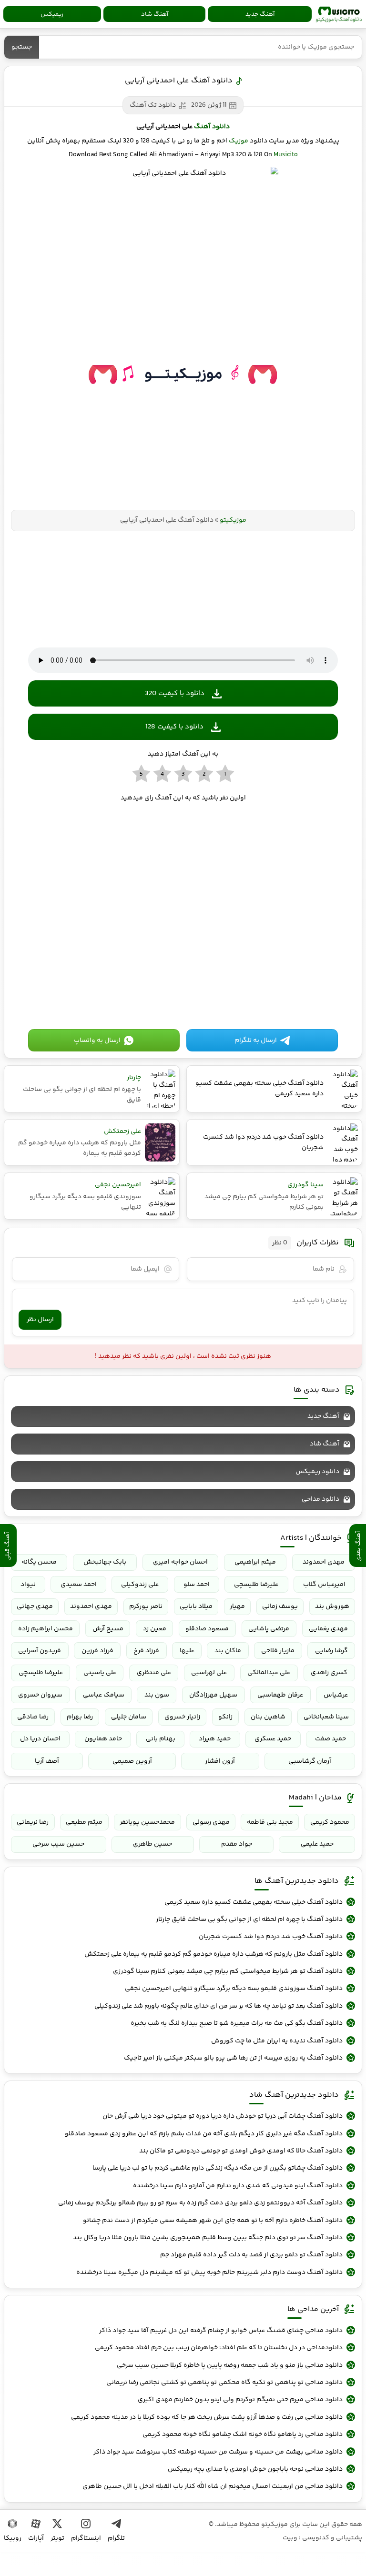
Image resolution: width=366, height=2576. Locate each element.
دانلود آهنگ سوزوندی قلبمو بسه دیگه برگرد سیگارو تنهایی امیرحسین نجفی (234, 1989)
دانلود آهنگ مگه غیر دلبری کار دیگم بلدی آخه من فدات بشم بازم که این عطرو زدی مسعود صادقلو (204, 2134)
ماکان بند (228, 1651)
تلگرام (116, 2538)
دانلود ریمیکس (317, 1472)
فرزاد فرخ (146, 1651)
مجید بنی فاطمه (270, 1822)
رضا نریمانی (33, 1822)
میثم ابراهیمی (255, 1562)
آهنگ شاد (155, 14)
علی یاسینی (100, 1673)
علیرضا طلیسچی (256, 1585)
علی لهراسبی (209, 1673)
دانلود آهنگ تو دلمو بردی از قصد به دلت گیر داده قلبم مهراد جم (251, 2255)
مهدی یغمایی (328, 1629)
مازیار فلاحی (278, 1651)
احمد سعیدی (79, 1585)
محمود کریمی (330, 1822)
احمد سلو (197, 1585)
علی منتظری (154, 1673)
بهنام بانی (161, 1739)
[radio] (225, 774)
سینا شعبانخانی (326, 1717)
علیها (187, 1651)
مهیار (237, 1606)
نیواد (28, 1585)
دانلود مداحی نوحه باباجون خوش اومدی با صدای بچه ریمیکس (255, 2469)
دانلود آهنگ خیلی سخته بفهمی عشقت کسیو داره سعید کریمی (254, 1902)
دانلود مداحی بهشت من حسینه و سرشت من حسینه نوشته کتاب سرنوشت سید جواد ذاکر (218, 2452)
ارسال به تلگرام (256, 1041)
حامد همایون (103, 1739)
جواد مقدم (237, 1844)
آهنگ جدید (260, 14)
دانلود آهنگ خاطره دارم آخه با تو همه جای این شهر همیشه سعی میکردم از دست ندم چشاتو (213, 2221)
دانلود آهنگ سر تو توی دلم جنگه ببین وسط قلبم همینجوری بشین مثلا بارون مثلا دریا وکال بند (208, 2238)
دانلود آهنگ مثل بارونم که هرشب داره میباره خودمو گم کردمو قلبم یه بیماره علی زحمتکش (213, 1954)
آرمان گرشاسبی (310, 1761)
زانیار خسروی (182, 1717)
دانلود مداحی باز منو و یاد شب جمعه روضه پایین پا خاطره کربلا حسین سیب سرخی (230, 2365)
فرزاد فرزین (97, 1651)
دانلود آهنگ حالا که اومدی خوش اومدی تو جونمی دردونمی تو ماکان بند (241, 2151)
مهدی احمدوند (324, 1562)
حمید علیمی (317, 1844)
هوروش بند (332, 1606)
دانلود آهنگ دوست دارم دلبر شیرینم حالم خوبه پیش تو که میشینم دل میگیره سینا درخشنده (209, 2273)
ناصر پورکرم (146, 1606)
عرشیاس (336, 1695)
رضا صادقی (33, 1717)
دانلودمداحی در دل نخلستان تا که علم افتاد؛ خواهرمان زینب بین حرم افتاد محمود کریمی (219, 2348)
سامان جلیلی (129, 1717)
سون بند (157, 1695)
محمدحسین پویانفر (147, 1822)
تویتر (57, 2538)
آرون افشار (220, 1761)
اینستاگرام (86, 2538)
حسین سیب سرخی (58, 1844)
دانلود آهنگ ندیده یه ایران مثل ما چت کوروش (277, 2041)
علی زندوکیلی (140, 1585)
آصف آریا (47, 1761)
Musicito (286, 155)
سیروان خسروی (40, 1695)
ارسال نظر (40, 1320)
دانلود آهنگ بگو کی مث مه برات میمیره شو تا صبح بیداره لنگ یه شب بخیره (237, 2023)
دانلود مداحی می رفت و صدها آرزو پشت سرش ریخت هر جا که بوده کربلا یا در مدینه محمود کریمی (207, 2417)
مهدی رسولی (211, 1822)
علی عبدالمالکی (269, 1673)
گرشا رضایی (331, 1651)
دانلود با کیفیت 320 (175, 693)
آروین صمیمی (132, 1761)
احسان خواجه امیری (180, 1562)
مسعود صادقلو (207, 1629)
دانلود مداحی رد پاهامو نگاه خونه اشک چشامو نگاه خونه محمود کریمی (243, 2435)
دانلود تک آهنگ (153, 105)
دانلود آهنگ (212, 127)
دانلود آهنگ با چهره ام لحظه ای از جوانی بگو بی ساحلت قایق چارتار (249, 1919)
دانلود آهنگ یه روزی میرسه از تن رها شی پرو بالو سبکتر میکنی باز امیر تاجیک (233, 2058)
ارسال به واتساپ (97, 1041)
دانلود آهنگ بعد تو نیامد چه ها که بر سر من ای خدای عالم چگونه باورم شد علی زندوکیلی (219, 2006)
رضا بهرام (80, 1717)
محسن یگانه (39, 1562)
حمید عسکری (273, 1739)
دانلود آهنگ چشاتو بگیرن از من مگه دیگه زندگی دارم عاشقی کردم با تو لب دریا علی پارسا (218, 2168)
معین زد (155, 1629)
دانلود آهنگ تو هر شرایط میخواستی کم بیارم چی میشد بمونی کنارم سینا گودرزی (228, 1971)
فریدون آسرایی (40, 1651)
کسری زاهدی (329, 1673)
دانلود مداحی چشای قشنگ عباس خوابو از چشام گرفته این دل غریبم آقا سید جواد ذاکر (221, 2331)
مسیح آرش (108, 1629)
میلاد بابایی (196, 1606)
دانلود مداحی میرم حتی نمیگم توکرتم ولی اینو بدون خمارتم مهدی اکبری (240, 2400)
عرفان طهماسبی (280, 1695)
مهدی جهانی (35, 1606)
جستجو (22, 47)
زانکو (225, 1717)
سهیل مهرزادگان (213, 1695)
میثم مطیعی (84, 1822)
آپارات (36, 2538)
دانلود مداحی (320, 1499)
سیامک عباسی (104, 1695)
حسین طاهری (152, 1844)
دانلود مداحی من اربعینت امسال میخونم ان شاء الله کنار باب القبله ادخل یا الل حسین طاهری (213, 2486)
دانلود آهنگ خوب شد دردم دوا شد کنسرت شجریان (271, 1937)
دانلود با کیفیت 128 (174, 727)
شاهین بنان (268, 1717)
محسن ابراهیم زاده (46, 1629)
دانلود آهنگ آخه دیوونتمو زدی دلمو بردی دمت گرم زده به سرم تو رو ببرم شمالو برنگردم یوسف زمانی (200, 2203)
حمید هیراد (215, 1739)
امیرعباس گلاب (324, 1585)
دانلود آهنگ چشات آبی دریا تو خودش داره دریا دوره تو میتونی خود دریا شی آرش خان (223, 2116)
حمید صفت (330, 1739)
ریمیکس (52, 14)
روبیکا (13, 2538)
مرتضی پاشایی (269, 1629)
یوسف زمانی (280, 1606)
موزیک (239, 141)
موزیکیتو (339, 14)
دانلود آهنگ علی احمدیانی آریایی (179, 81)
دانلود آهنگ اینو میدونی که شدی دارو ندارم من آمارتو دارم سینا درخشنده (238, 2186)
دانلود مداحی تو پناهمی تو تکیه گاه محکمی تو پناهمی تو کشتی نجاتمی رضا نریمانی (224, 2383)
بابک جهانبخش (105, 1562)
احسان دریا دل (40, 1739)
